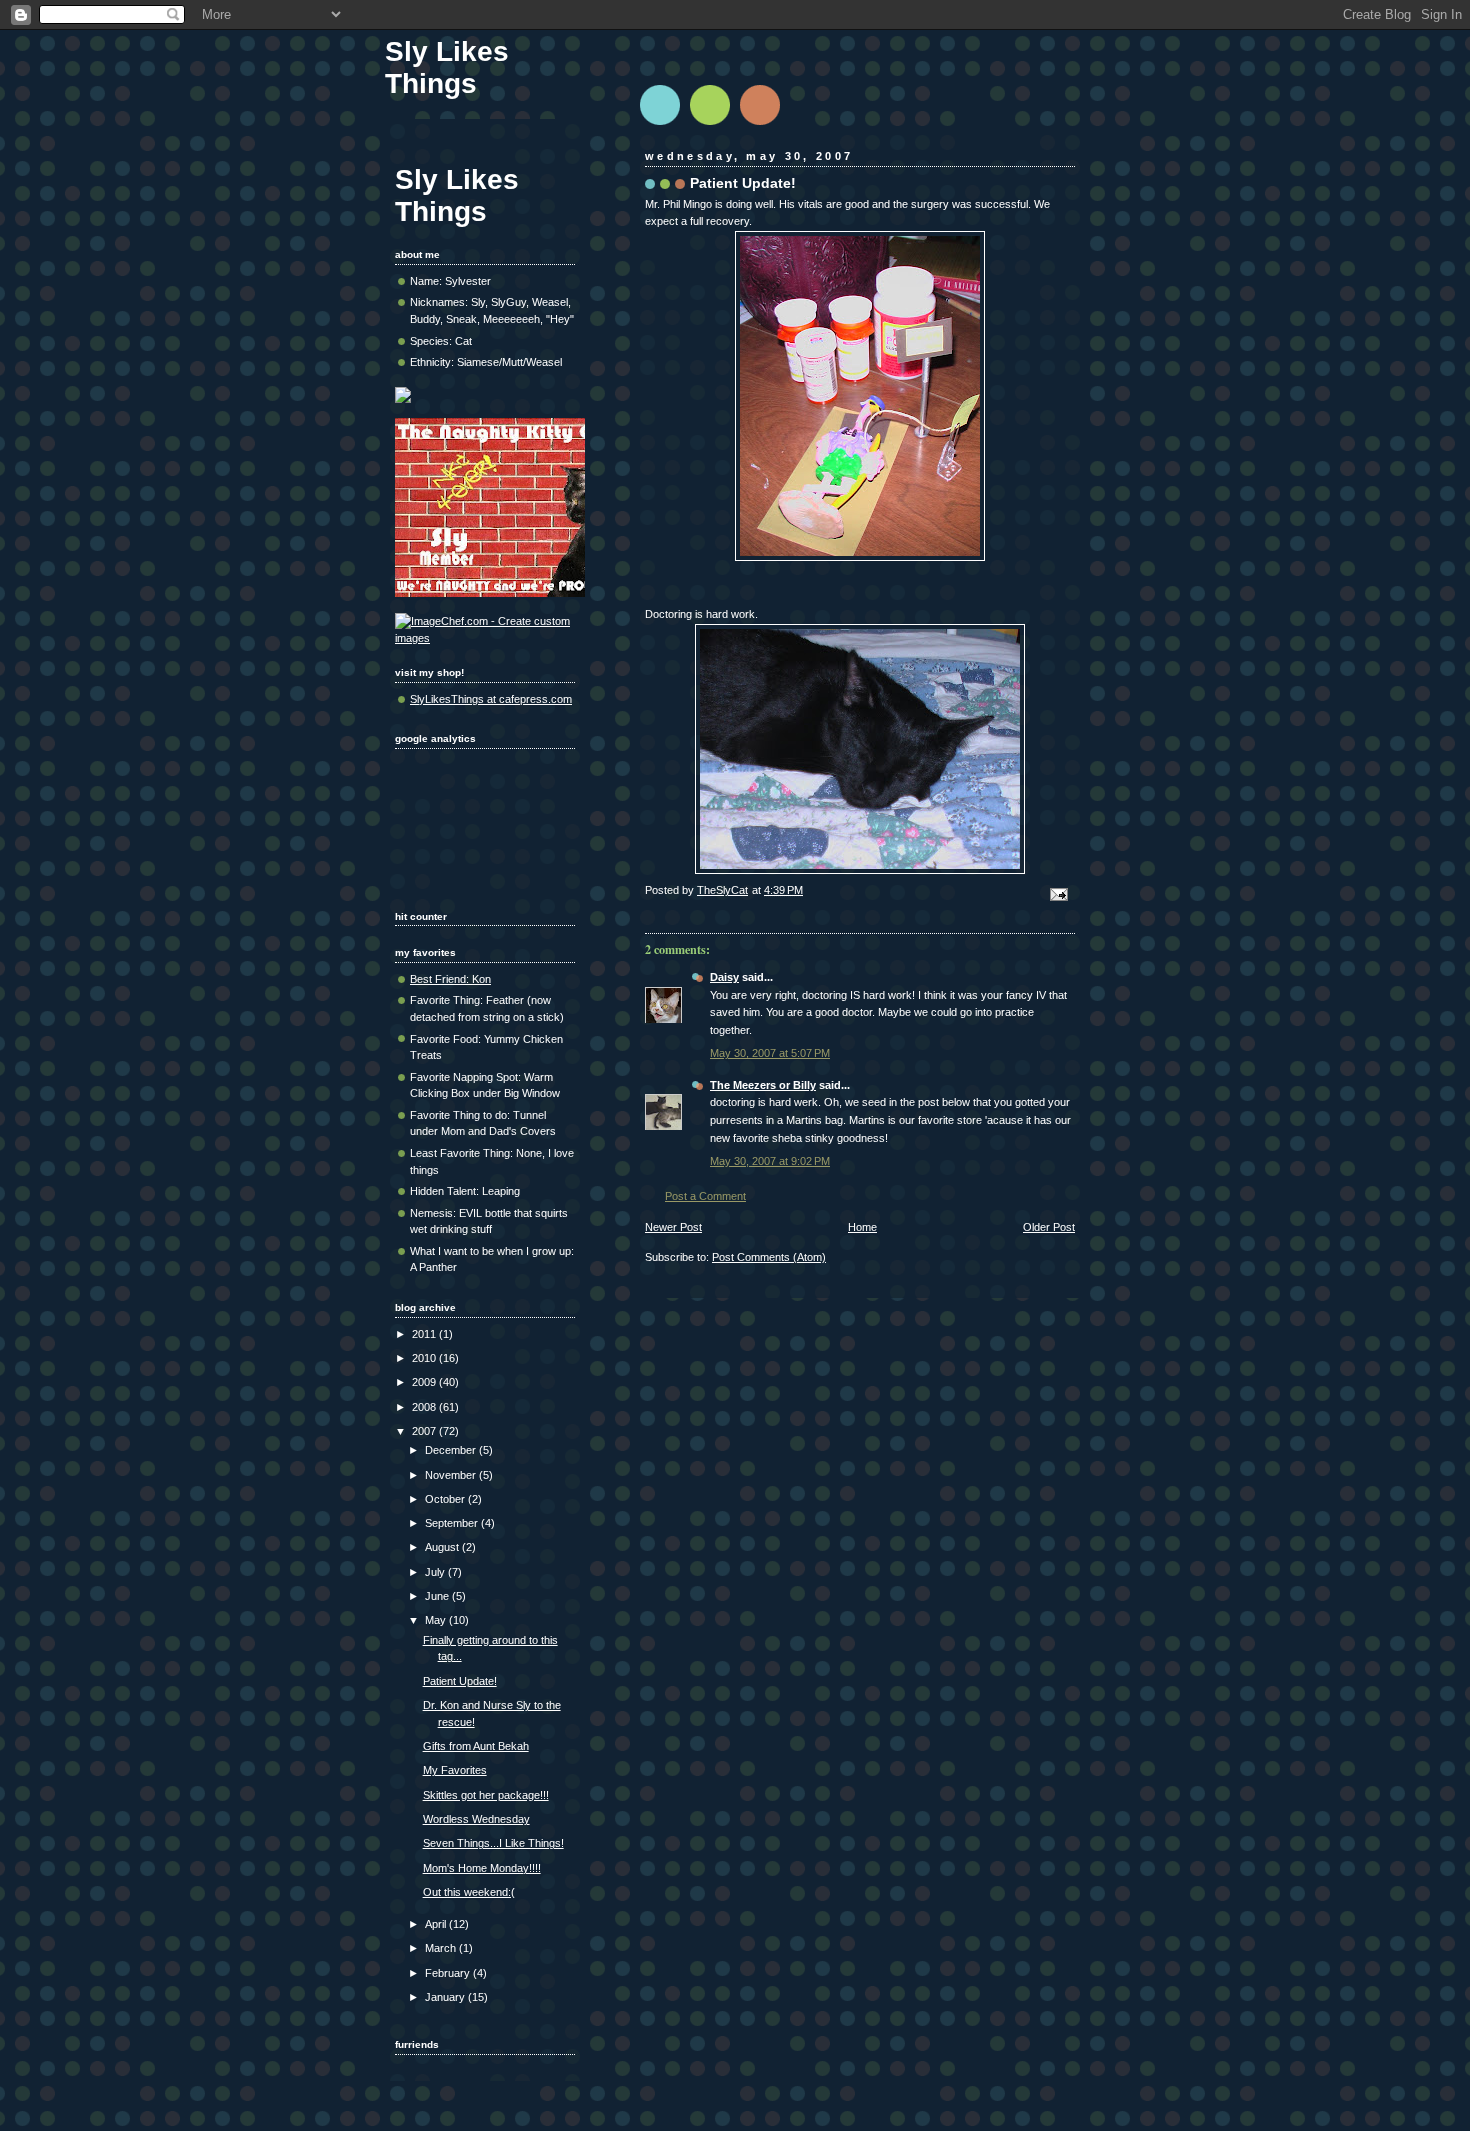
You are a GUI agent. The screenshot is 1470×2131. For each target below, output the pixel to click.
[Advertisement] (457, 822)
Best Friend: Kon (450, 979)
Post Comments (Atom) (769, 1257)
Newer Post (673, 1227)
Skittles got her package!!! (486, 1795)
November (452, 1475)
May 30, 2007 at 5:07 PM (770, 1053)
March (442, 1948)
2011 (425, 1334)
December (452, 1450)
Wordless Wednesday (476, 1819)
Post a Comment (705, 1196)
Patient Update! (460, 1681)
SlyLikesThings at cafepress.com (491, 699)
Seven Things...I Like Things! (493, 1843)
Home (862, 1227)
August (443, 1547)
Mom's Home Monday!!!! (482, 1868)
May (437, 1620)
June (438, 1596)
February (449, 1973)
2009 (425, 1382)
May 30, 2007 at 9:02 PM (770, 1161)
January (446, 1997)
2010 (425, 1358)
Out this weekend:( (469, 1892)
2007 (425, 1431)
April (437, 1924)
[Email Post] (1057, 894)
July (436, 1572)
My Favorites (455, 1770)
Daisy (724, 977)
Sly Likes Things (447, 67)
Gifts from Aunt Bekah (476, 1746)
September (453, 1523)
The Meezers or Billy (763, 1085)
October (446, 1499)
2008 (425, 1407)
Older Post (1049, 1227)
